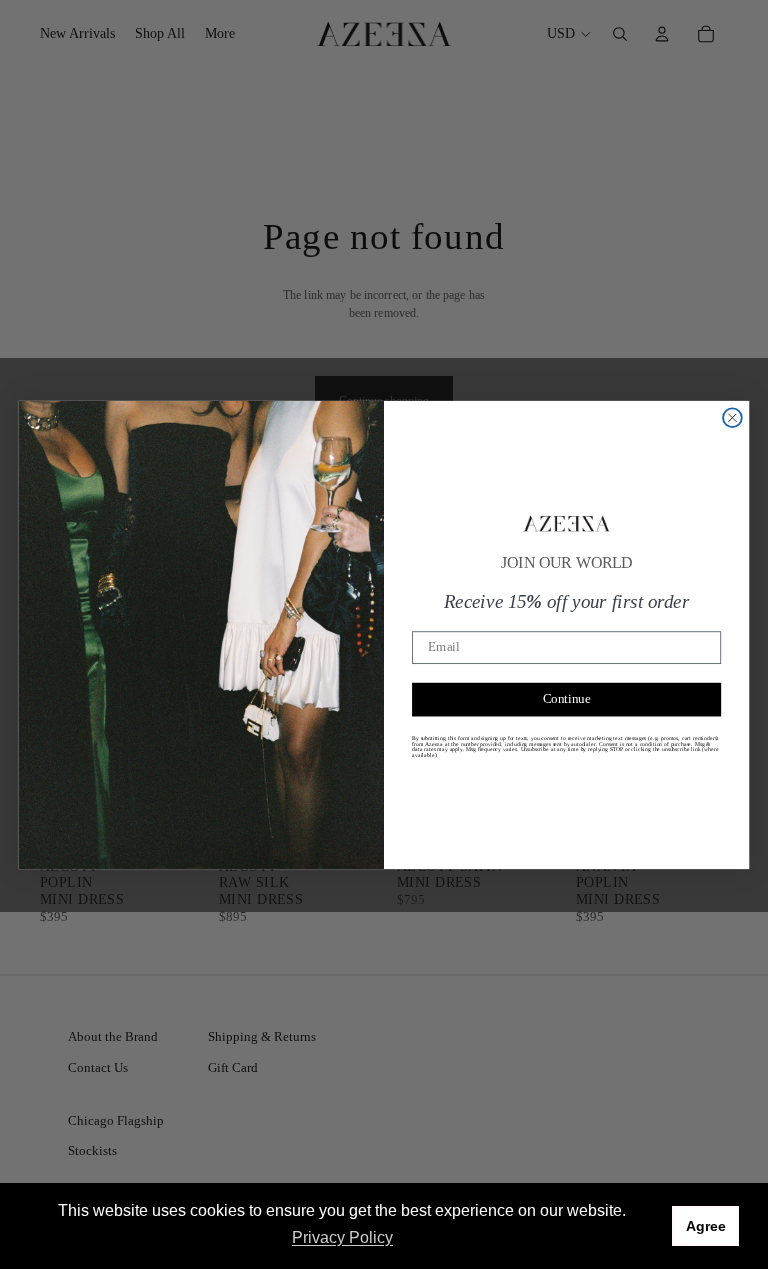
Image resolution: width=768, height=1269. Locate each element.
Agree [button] (706, 1226)
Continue (567, 699)
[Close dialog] (732, 417)
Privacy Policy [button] (342, 1237)
